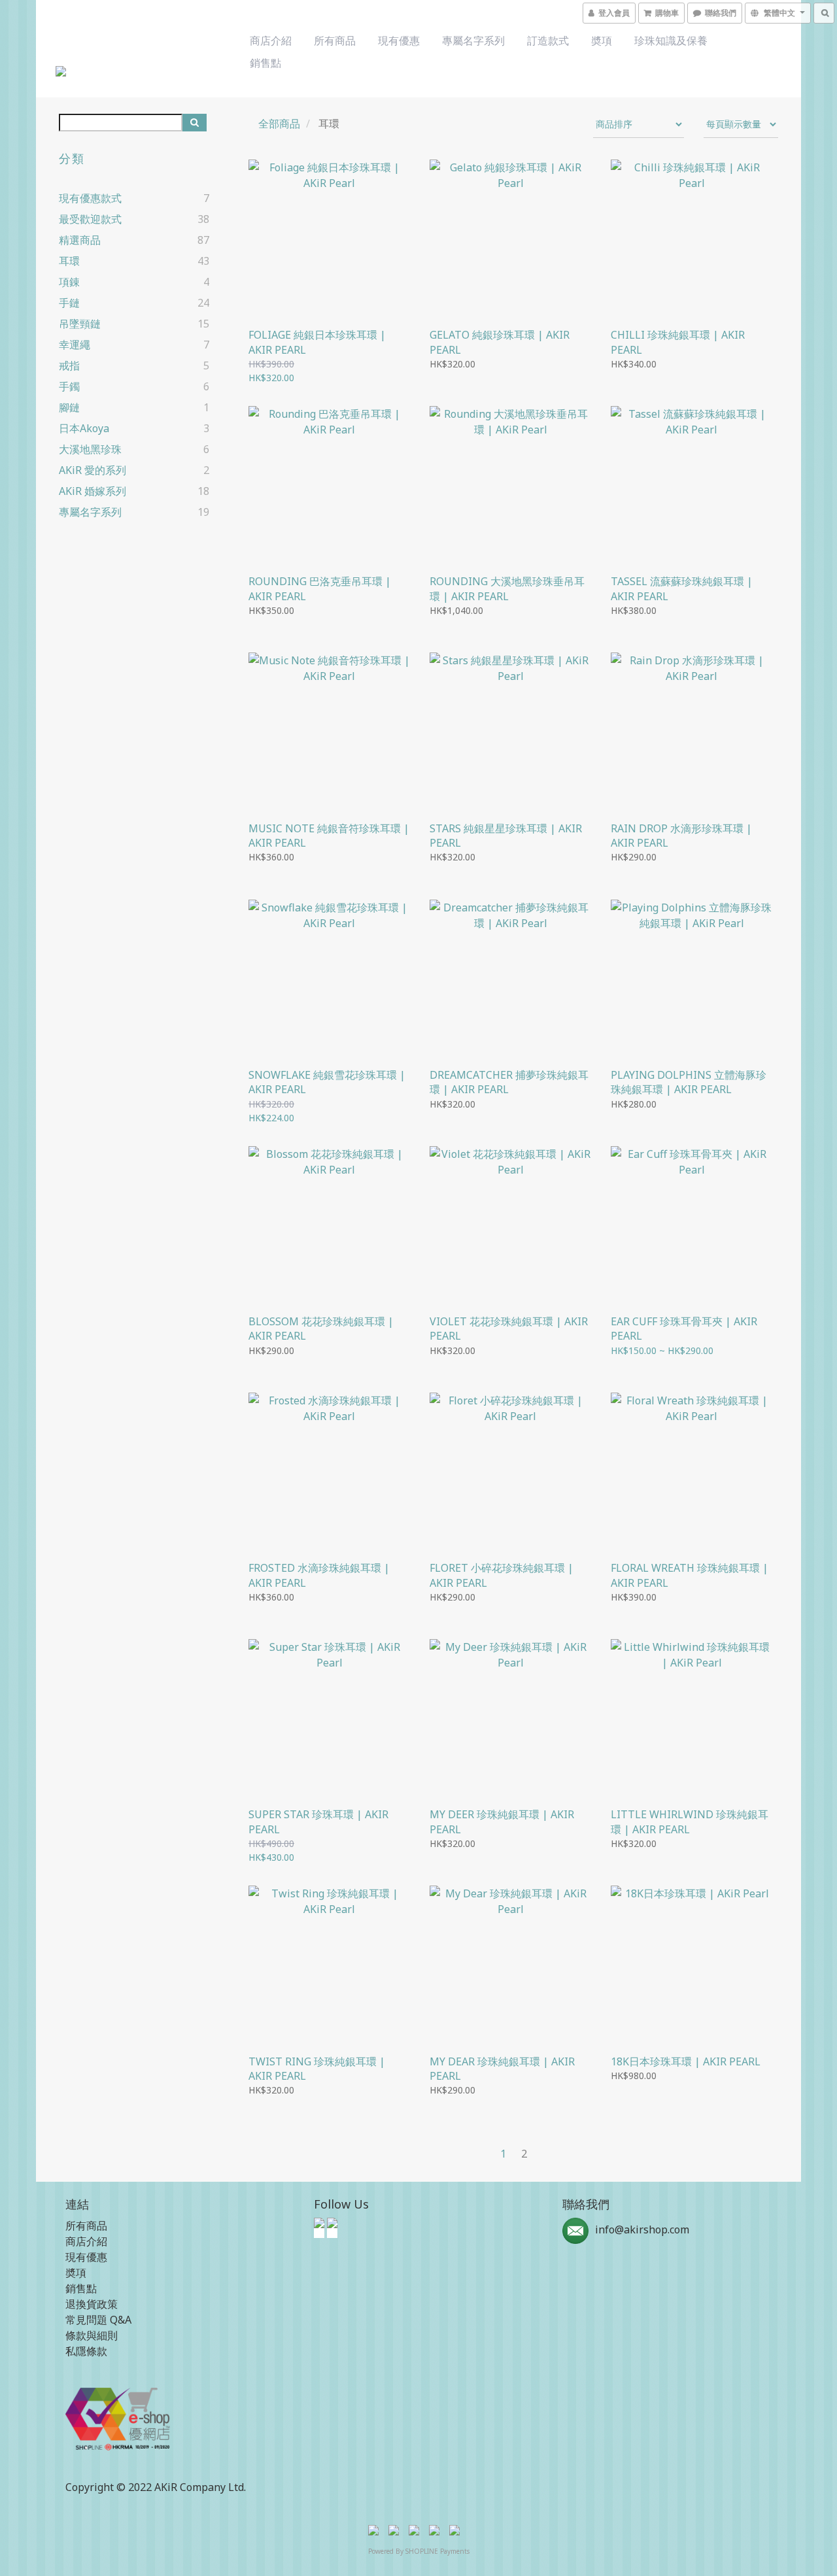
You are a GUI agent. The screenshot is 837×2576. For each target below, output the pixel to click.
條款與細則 (92, 2335)
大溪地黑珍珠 (90, 449)
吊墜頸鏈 (80, 324)
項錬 (69, 282)
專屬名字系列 (473, 41)
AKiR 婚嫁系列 (93, 491)
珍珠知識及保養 (671, 41)
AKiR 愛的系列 (93, 470)
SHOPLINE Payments (437, 2551)
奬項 (602, 41)
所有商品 (335, 41)
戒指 (69, 365)
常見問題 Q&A (98, 2320)
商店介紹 (271, 41)
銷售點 (265, 63)
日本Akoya (84, 428)
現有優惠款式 (90, 198)
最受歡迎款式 (90, 219)
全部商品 (279, 124)
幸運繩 (75, 345)
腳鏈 (69, 407)
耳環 (69, 261)
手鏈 (69, 303)
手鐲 (69, 386)
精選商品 (80, 240)
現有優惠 (399, 41)
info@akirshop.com (642, 2229)
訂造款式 (548, 41)
